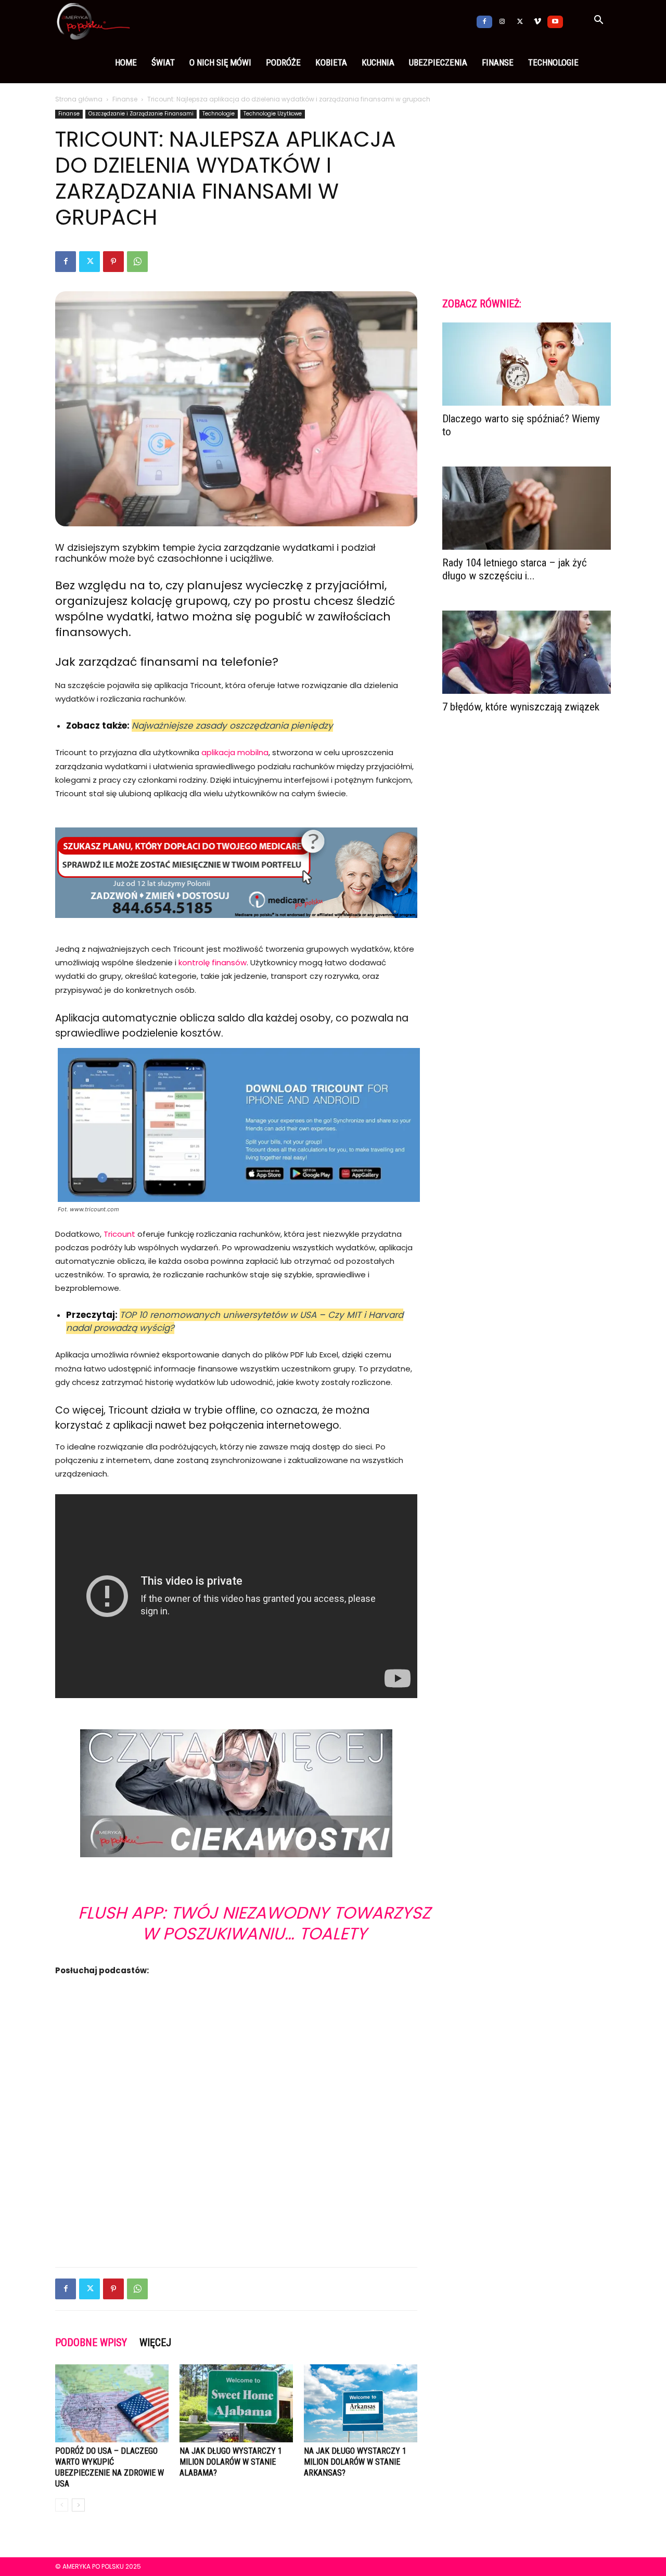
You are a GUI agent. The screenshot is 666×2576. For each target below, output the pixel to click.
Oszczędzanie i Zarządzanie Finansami (141, 114)
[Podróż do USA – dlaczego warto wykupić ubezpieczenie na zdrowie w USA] (112, 2403)
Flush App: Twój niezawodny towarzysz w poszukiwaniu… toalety (254, 1923)
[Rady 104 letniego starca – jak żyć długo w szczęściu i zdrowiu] (527, 508)
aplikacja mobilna (235, 752)
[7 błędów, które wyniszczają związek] (527, 652)
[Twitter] (520, 21)
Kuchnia (378, 62)
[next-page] (78, 2505)
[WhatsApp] (137, 262)
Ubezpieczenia (438, 62)
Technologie (553, 62)
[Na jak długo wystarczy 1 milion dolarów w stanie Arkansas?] (361, 2403)
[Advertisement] (236, 2232)
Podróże (283, 62)
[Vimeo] (537, 21)
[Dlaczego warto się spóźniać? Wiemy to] (527, 364)
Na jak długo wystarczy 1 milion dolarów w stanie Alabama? (231, 2462)
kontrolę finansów (213, 962)
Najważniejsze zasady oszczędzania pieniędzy (232, 726)
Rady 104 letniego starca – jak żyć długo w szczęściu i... (515, 569)
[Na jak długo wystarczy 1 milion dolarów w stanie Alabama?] (236, 2403)
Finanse (498, 62)
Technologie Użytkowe (273, 114)
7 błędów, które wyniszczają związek (521, 707)
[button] (598, 21)
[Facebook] (484, 21)
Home (126, 62)
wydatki (129, 617)
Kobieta (331, 62)
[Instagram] (502, 21)
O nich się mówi (220, 62)
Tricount (119, 1234)
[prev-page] (62, 2505)
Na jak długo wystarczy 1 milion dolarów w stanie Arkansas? (355, 2462)
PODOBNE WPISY (91, 2342)
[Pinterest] (113, 262)
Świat (163, 62)
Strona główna (79, 99)
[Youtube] (555, 21)
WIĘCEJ (155, 2342)
